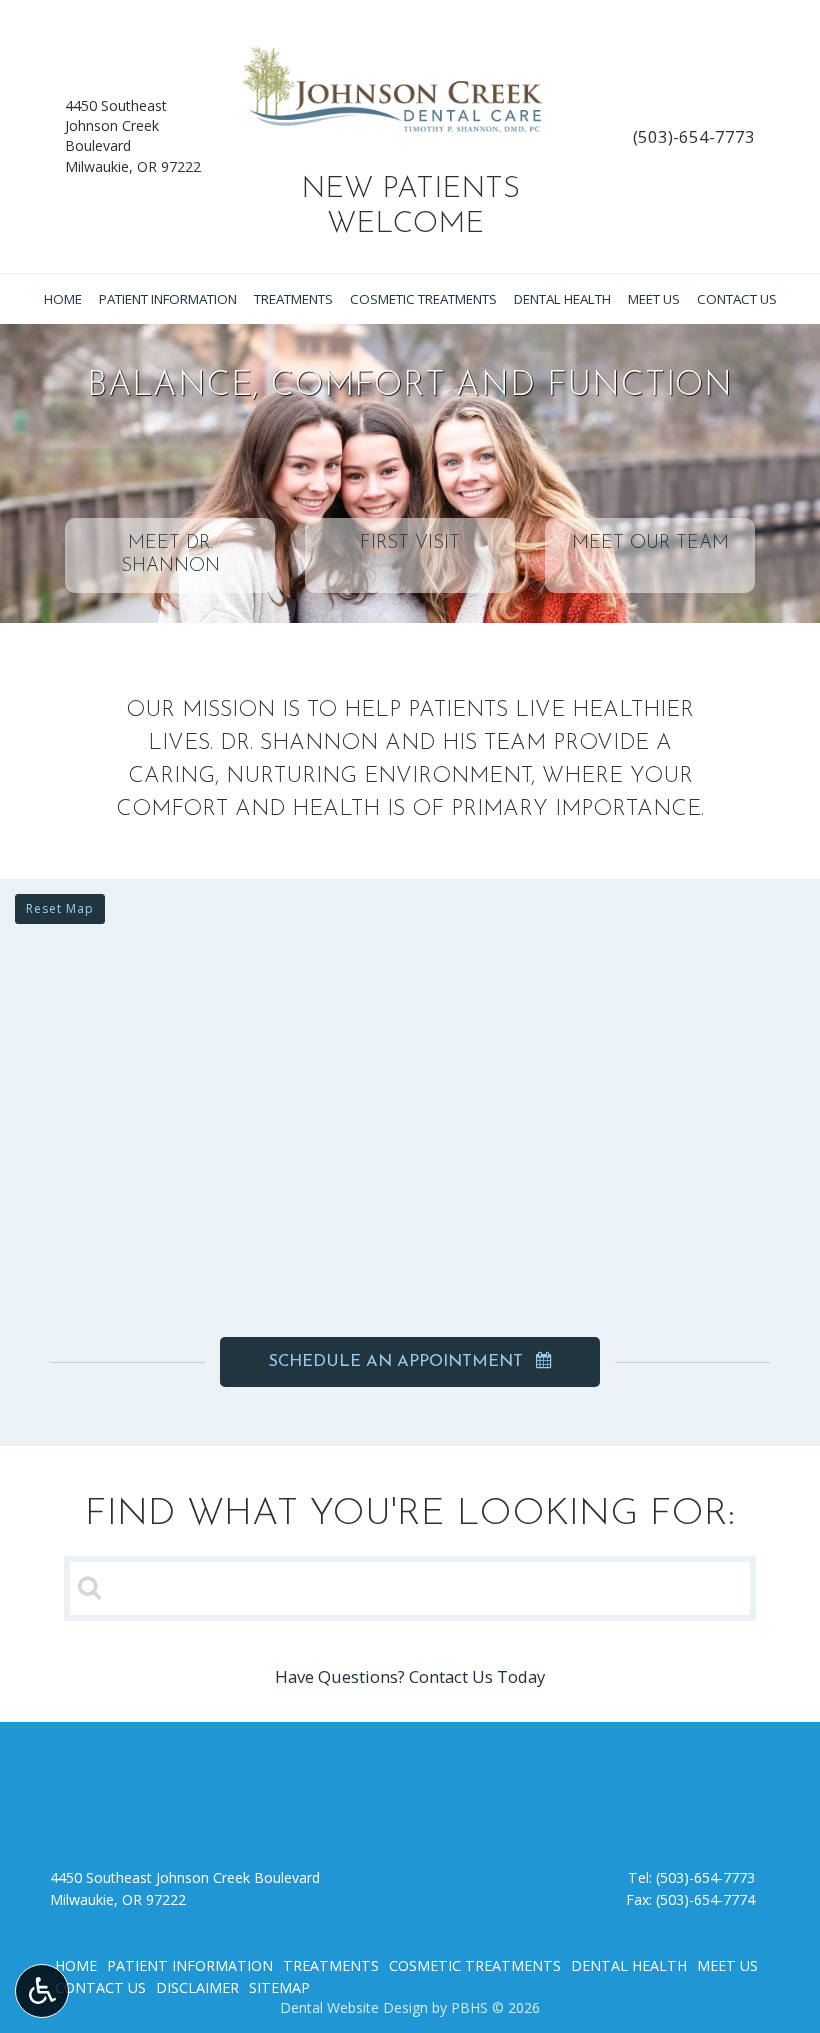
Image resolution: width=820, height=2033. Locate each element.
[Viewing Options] (42, 1991)
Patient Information (168, 299)
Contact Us (737, 299)
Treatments (293, 299)
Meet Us (654, 299)
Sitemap (279, 1987)
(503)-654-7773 (694, 136)
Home (63, 299)
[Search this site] (90, 1587)
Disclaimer (197, 1987)
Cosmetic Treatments (423, 299)
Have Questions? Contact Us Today (410, 1676)
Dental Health (562, 299)
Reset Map (60, 908)
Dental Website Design (354, 2007)
